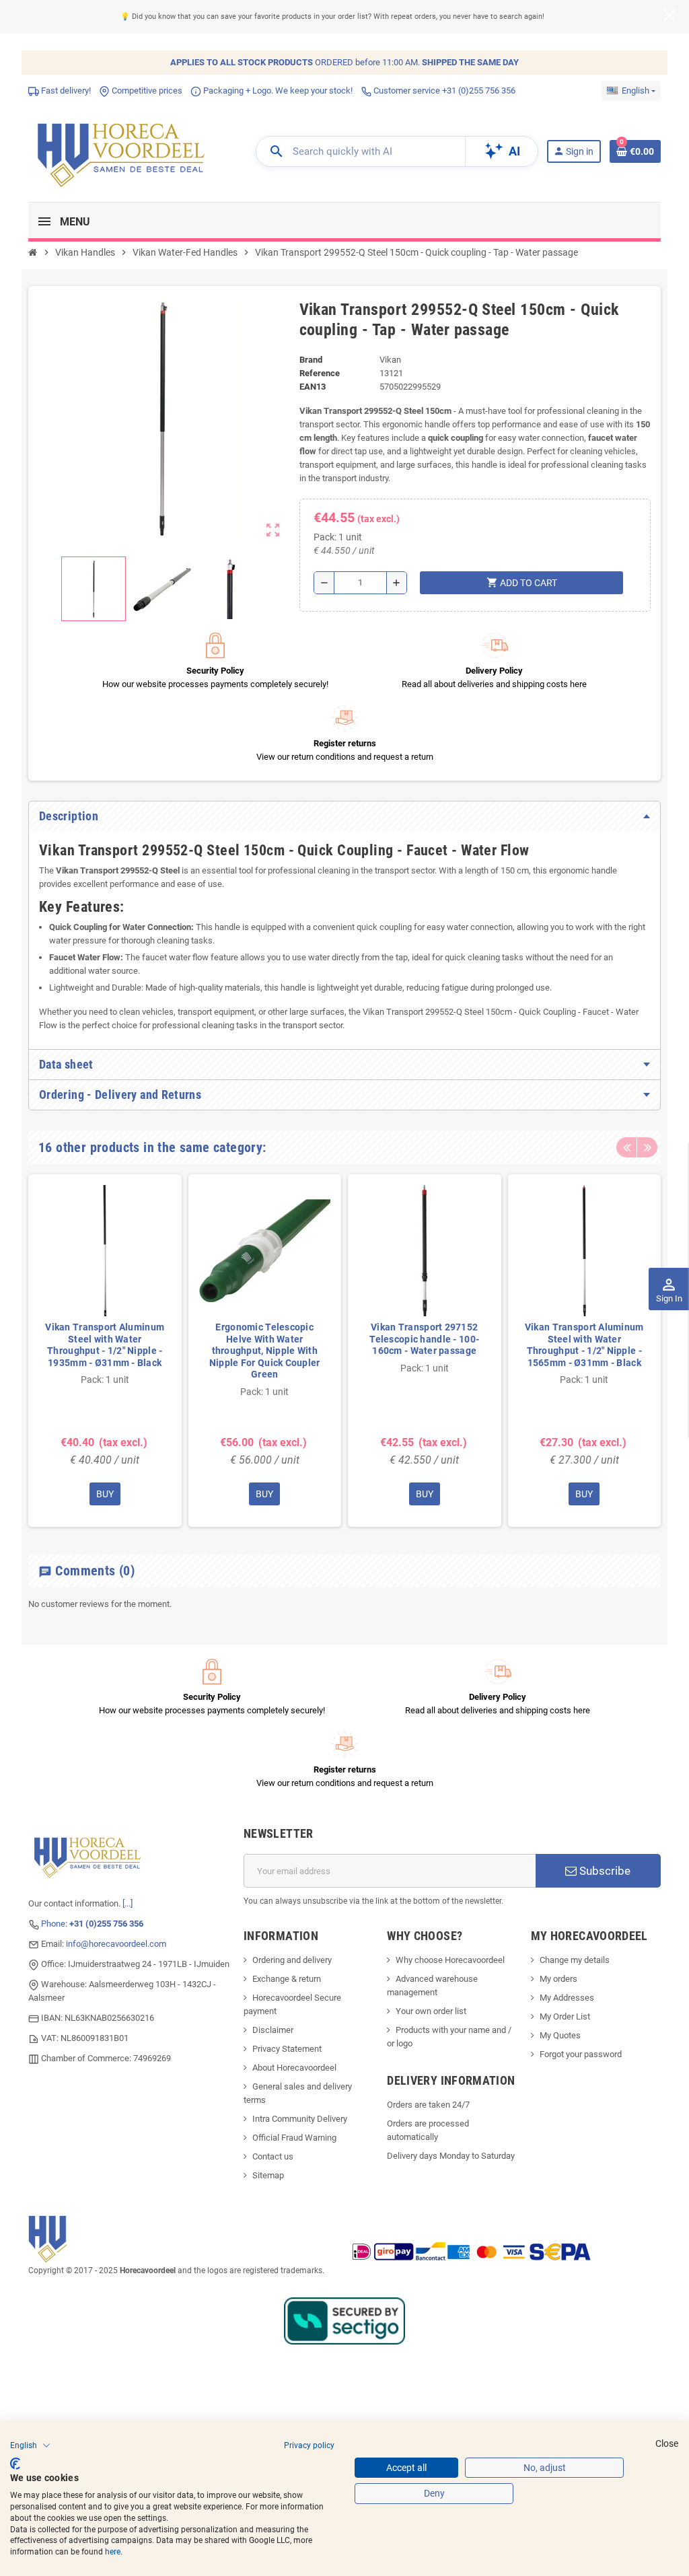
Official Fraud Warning (294, 2138)
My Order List (565, 2016)
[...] (128, 1903)
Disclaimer (273, 2030)
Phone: (92, 1924)
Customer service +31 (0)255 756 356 (443, 91)
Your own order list (431, 2011)
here (113, 2552)
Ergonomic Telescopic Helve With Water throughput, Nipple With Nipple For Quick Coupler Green (265, 1351)
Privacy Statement (287, 2049)
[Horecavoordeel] (123, 150)
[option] (105, 1351)
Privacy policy (309, 2445)
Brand (311, 360)
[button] (30, 2445)
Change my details (575, 1960)
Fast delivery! (65, 91)
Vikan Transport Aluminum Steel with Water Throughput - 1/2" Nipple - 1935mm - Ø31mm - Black (105, 1345)
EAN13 (313, 387)
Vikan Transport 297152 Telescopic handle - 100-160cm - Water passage (424, 1339)
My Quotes (560, 2035)
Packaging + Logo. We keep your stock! (277, 91)
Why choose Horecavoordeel (450, 1960)
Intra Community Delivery (300, 2119)
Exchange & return (287, 1979)
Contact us (273, 2156)
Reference (320, 373)
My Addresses (567, 1998)
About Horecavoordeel (294, 2068)
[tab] (344, 816)
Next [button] (647, 1147)
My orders (558, 1979)
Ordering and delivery (292, 1960)
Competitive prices (146, 91)
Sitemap (268, 2175)
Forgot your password (581, 2054)
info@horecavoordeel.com (116, 1944)
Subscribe (604, 1871)
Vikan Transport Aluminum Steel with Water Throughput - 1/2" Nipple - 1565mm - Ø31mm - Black (584, 1345)
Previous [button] (626, 1147)
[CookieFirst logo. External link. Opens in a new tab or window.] (15, 2464)
